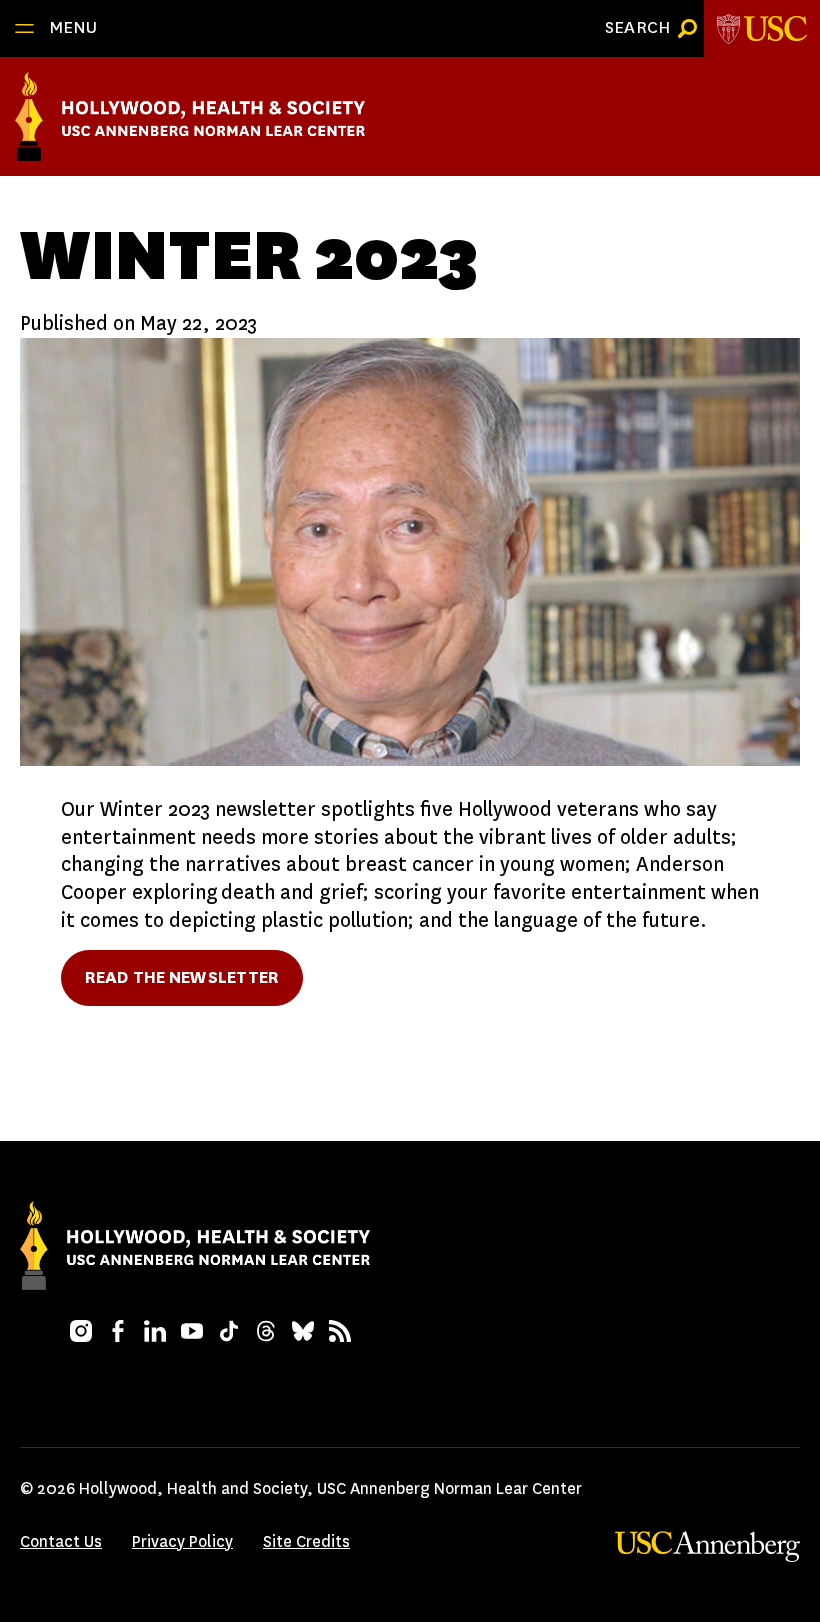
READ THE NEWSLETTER (182, 977)
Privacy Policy (182, 1541)
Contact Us (61, 1541)
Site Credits (306, 1541)
